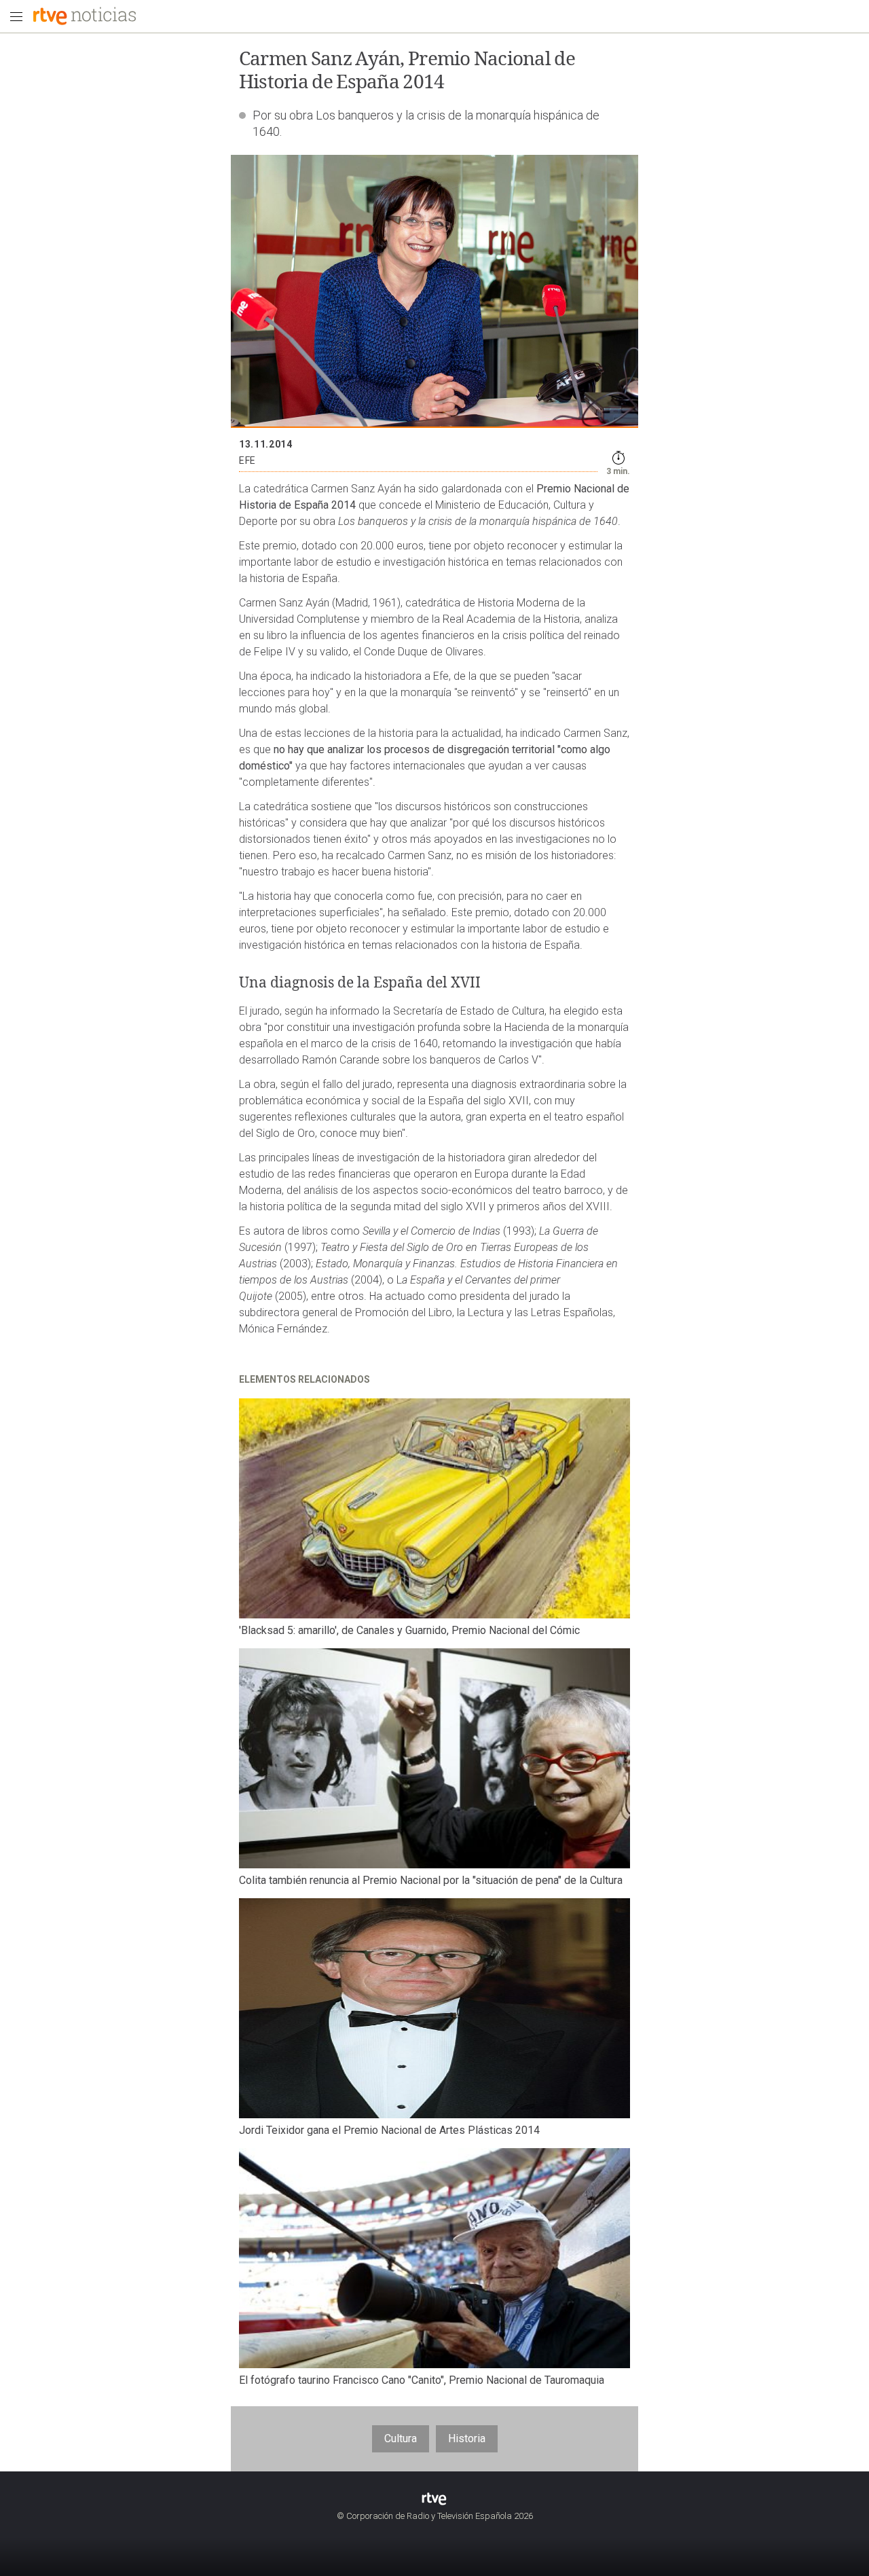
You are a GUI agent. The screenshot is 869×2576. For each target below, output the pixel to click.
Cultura (401, 2438)
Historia (467, 2438)
